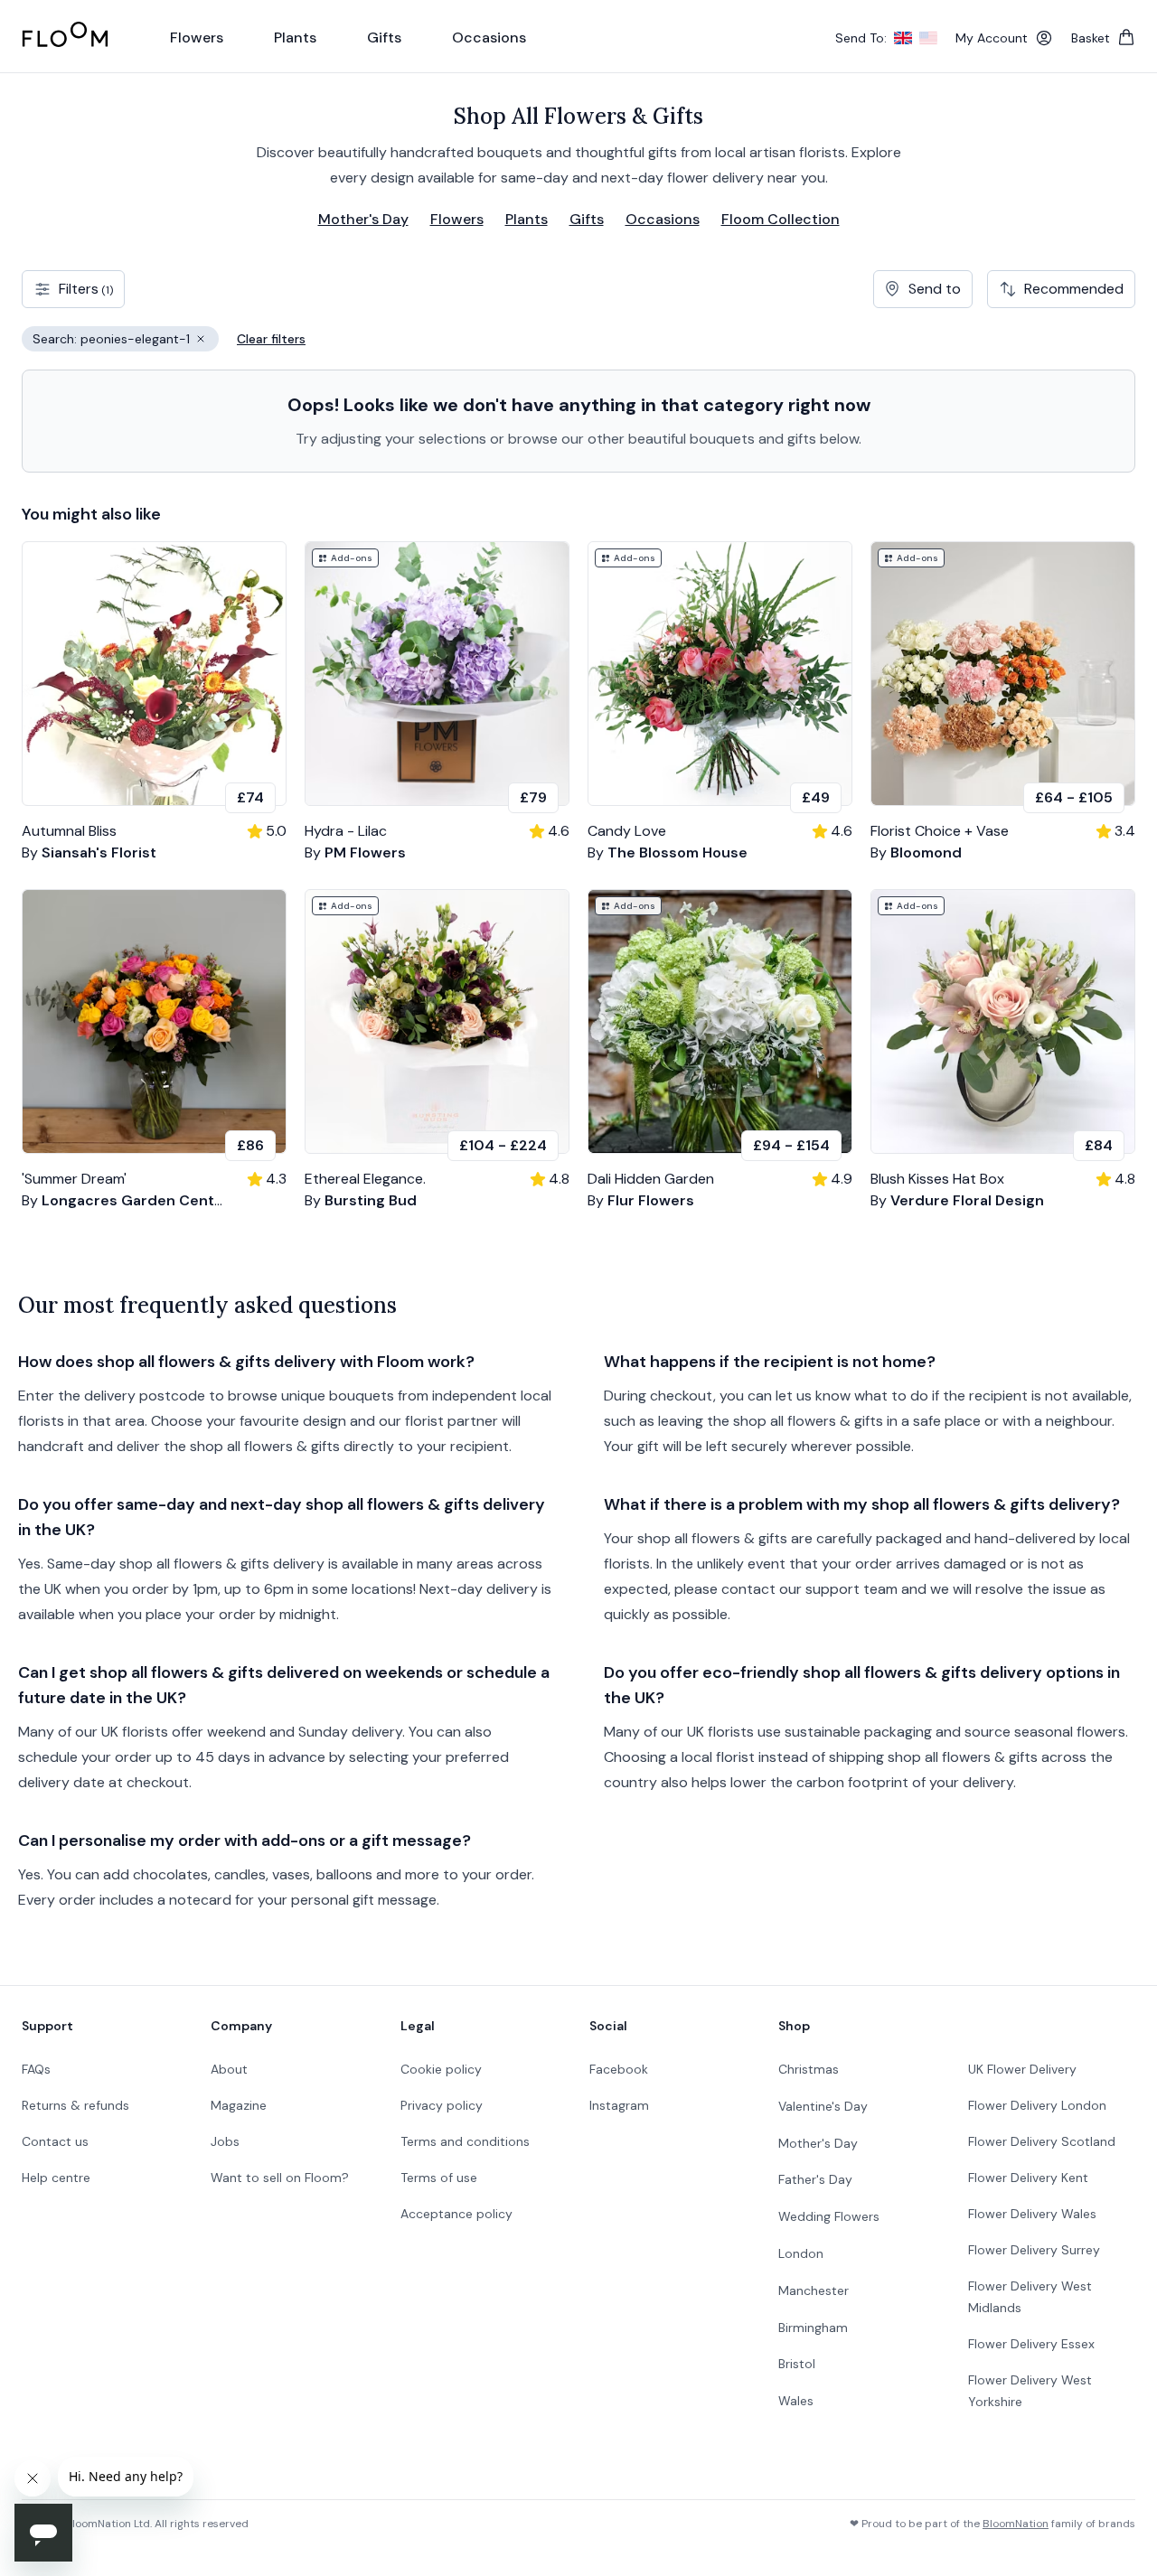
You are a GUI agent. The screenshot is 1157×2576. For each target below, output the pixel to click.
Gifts (587, 219)
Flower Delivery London (1037, 2105)
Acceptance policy (456, 2214)
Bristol (797, 2364)
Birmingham (813, 2328)
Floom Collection (781, 219)
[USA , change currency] (928, 38)
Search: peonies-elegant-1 (126, 341)
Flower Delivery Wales (1032, 2214)
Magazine (239, 2105)
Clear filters (271, 339)
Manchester (814, 2290)
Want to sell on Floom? (280, 2178)
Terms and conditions (465, 2141)
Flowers (457, 219)
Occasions (663, 219)
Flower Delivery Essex (1031, 2344)
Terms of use (439, 2178)
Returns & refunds (75, 2105)
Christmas (809, 2069)
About (229, 2069)
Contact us (55, 2141)
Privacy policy (442, 2105)
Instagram (619, 2105)
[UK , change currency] (903, 38)
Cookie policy (441, 2069)
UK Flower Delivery (1022, 2069)
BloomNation (1016, 2524)
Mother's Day (363, 219)
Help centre (56, 2178)
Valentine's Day (823, 2106)
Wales (796, 2401)
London (801, 2253)
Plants (527, 219)
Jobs (225, 2141)
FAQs (36, 2069)
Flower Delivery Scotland (1042, 2141)
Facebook (619, 2069)
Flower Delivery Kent (1028, 2178)
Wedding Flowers (829, 2216)
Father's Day (815, 2179)
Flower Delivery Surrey (1034, 2250)
